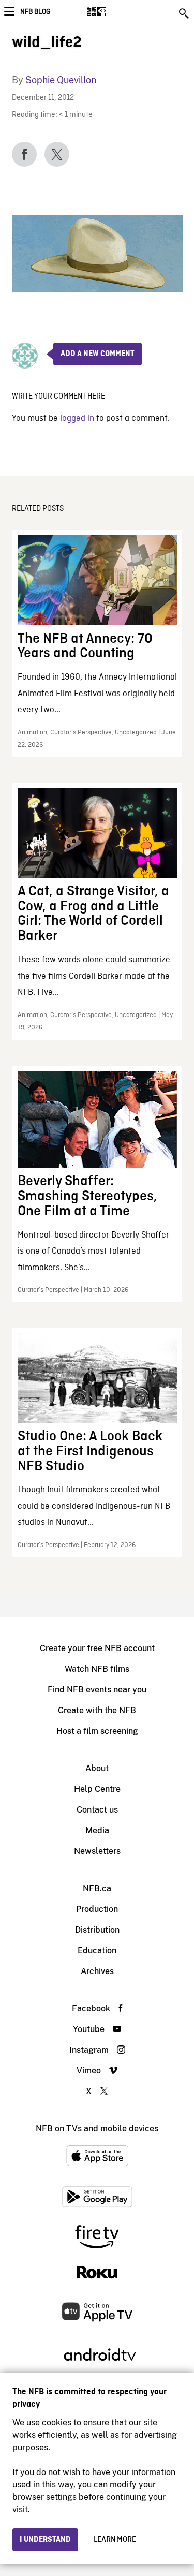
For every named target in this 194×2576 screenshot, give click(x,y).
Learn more (115, 2540)
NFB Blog (35, 12)
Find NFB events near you (97, 1690)
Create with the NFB (97, 1710)
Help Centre (97, 1789)
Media (97, 1830)
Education (97, 1951)
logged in (77, 418)
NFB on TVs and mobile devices (97, 2129)
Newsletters (97, 1851)
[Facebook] (24, 154)
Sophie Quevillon (61, 80)
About (97, 1768)
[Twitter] (57, 154)
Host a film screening (97, 1731)
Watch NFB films (97, 1669)
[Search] (185, 13)
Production (97, 1909)
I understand (45, 2540)
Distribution (97, 1930)
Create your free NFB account (97, 1648)
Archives (97, 1971)
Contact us (97, 1810)
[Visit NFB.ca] (115, 11)
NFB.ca (97, 1888)
